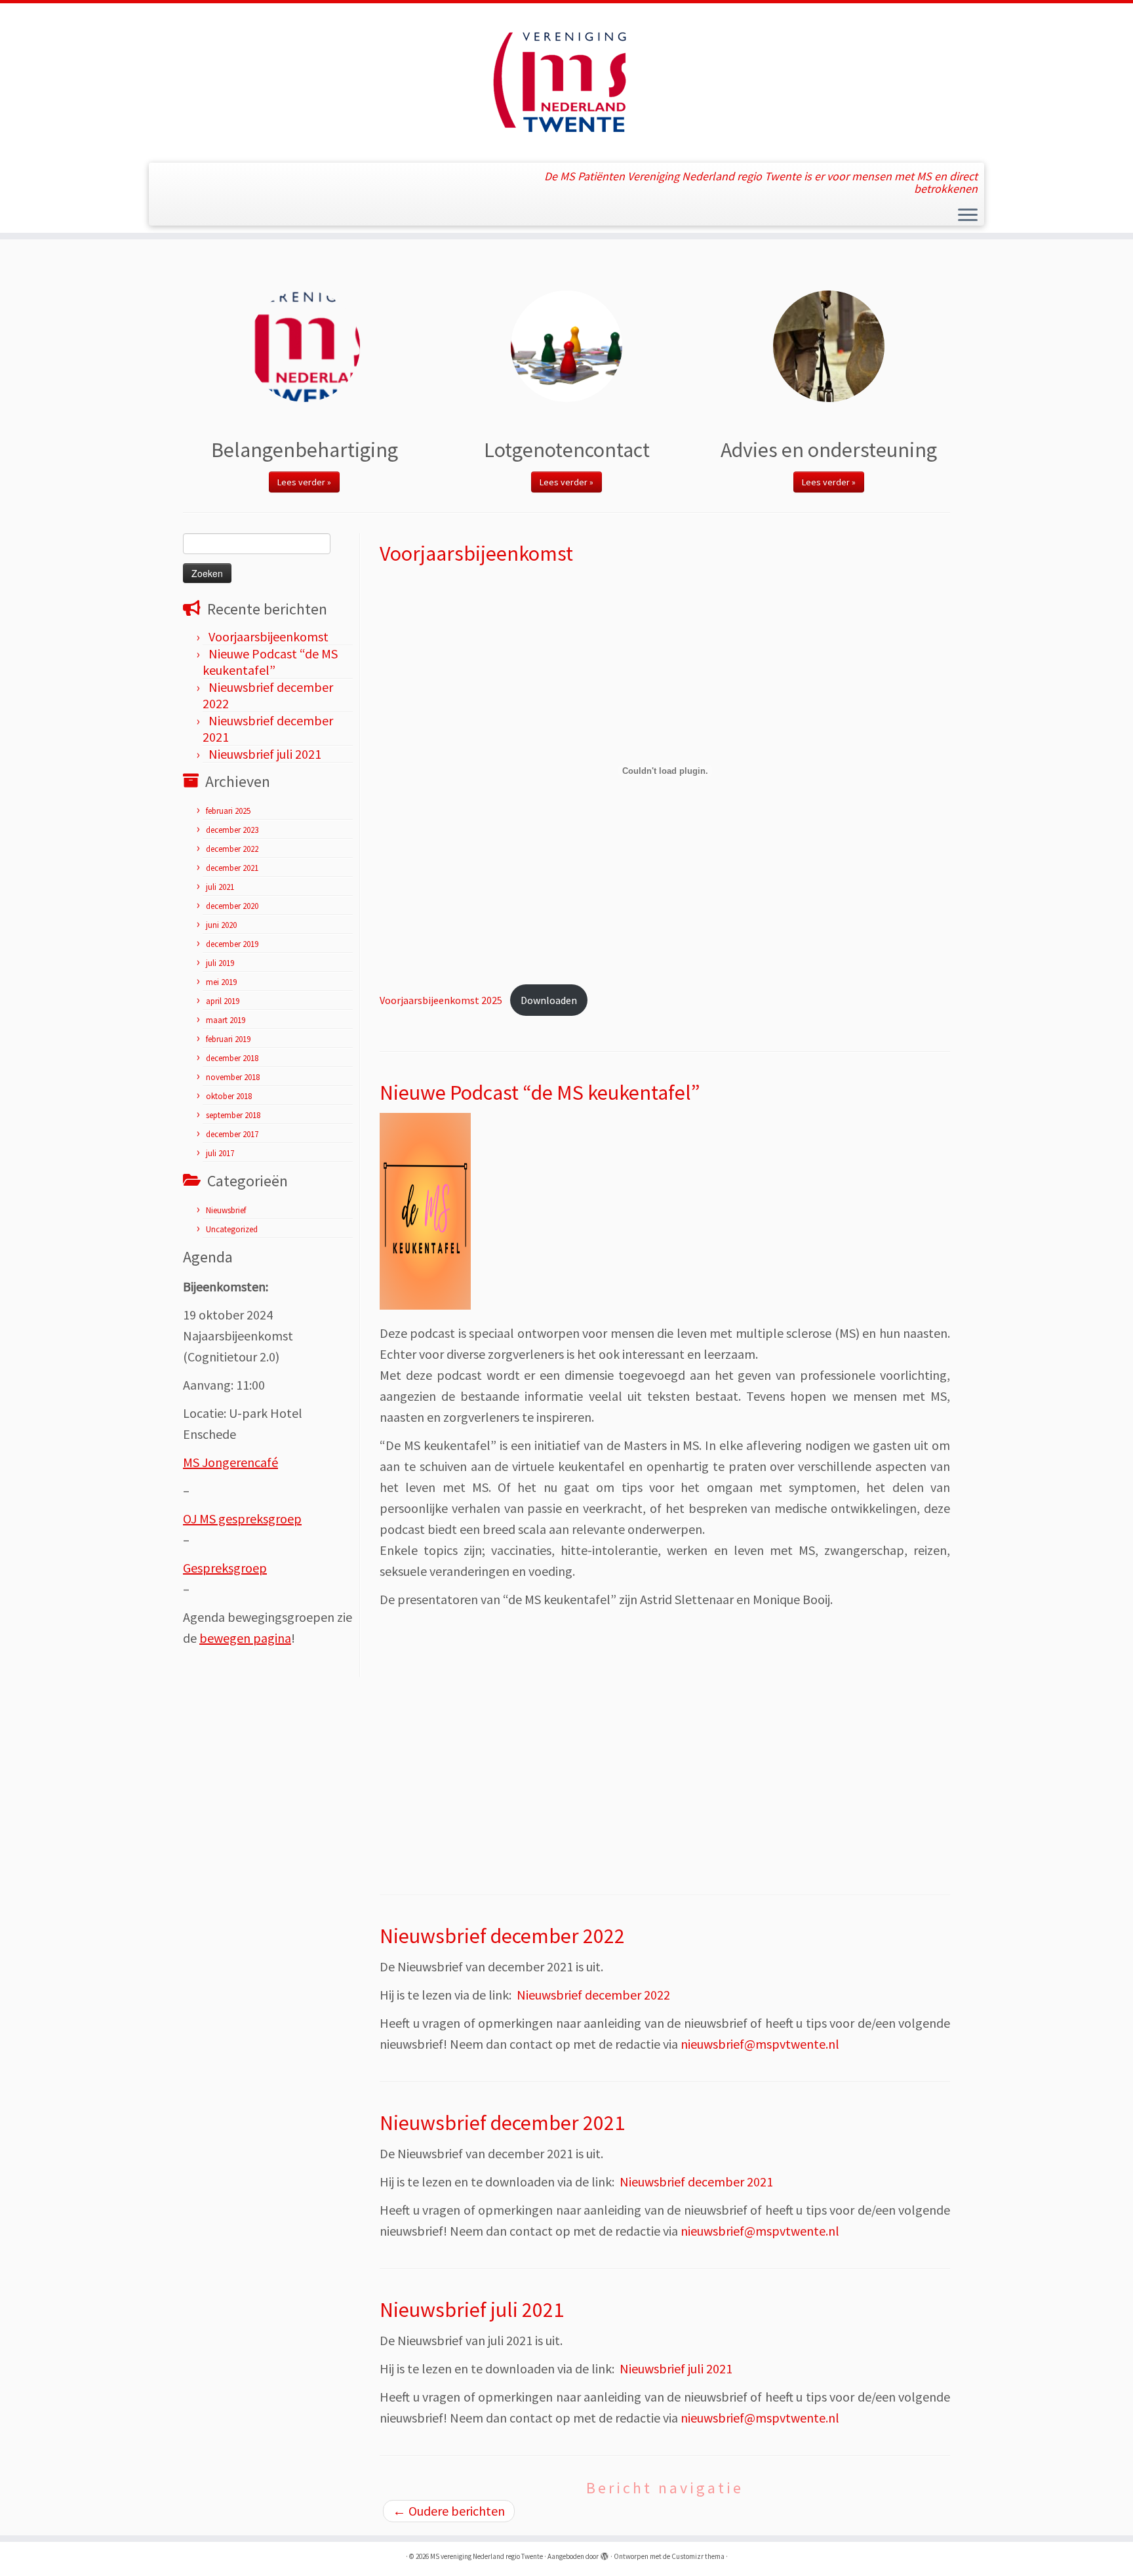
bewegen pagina (245, 1638)
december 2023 (232, 830)
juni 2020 (221, 925)
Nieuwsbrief (226, 1210)
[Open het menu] (968, 216)
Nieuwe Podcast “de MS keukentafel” (270, 662)
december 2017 (232, 1134)
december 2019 (232, 944)
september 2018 (233, 1115)
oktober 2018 (229, 1096)
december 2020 (232, 906)
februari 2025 (228, 811)
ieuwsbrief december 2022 (598, 1995)
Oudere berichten (449, 2511)
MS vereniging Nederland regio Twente (487, 2556)
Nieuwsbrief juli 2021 (265, 754)
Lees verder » (304, 482)
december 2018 (232, 1058)
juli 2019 (220, 963)
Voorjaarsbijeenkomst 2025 (441, 1000)
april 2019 (223, 1001)
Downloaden (549, 1000)
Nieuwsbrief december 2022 (502, 1936)
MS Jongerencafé (230, 1462)
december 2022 (232, 849)
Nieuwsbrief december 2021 (502, 2123)
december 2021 (232, 868)
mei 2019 (221, 982)
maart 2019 (226, 1020)
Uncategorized (232, 1229)
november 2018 (233, 1077)
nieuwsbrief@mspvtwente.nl (760, 2044)
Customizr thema (698, 2556)
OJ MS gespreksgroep (242, 1519)
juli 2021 (220, 887)
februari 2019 (228, 1039)
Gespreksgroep (225, 1568)
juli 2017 (220, 1153)
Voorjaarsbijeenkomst (268, 636)
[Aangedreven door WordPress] (605, 2554)
